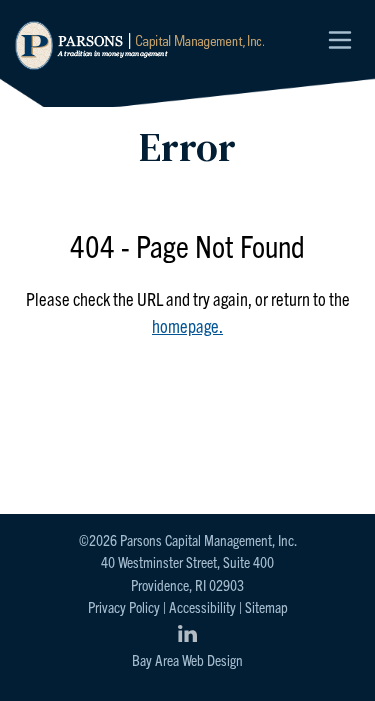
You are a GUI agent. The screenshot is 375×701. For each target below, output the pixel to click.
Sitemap (266, 606)
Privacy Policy (124, 606)
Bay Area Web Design (187, 659)
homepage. (187, 325)
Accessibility (202, 606)
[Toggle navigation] (340, 40)
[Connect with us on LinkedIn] (188, 634)
